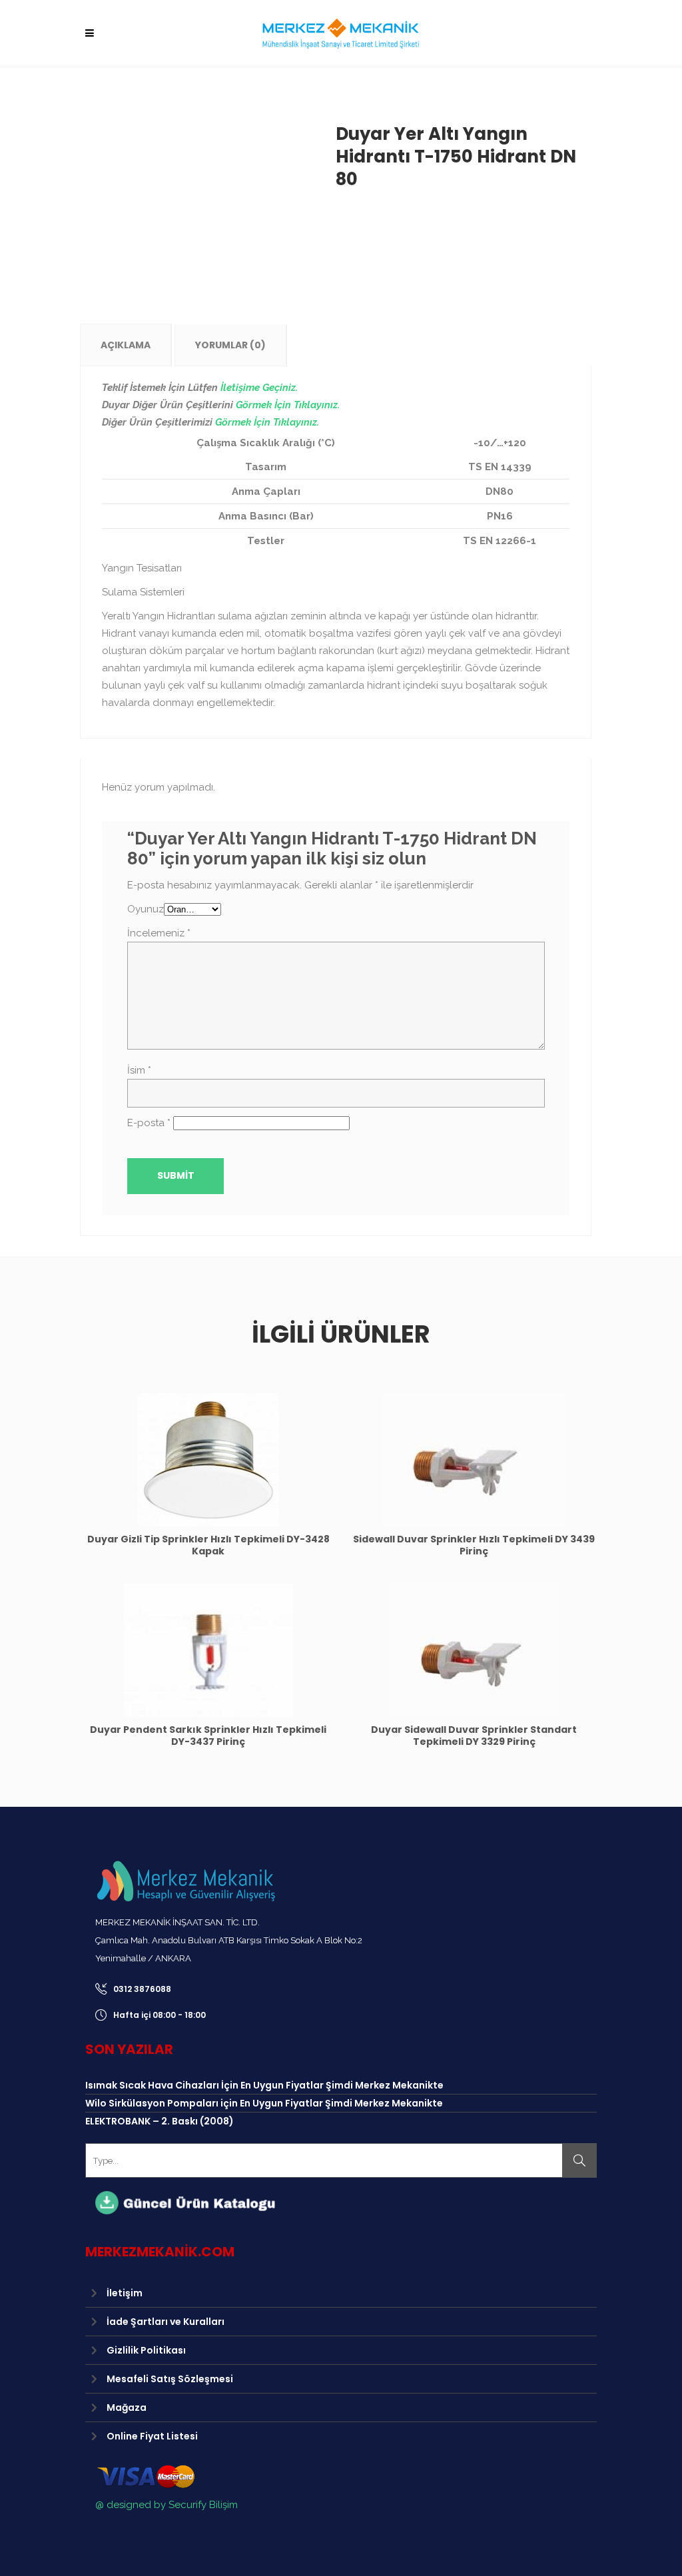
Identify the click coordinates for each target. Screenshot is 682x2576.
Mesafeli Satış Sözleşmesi (170, 2379)
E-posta (149, 1123)
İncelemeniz (159, 933)
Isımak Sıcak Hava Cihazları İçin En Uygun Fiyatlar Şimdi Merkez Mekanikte (264, 2085)
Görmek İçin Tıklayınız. (288, 405)
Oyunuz (146, 909)
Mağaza (127, 2408)
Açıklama (126, 345)
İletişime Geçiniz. (259, 388)
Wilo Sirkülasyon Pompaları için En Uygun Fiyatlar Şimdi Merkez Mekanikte (264, 2103)
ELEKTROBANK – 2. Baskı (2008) (160, 2121)
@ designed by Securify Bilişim (167, 2505)
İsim (139, 1070)
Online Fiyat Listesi (152, 2436)
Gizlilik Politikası (146, 2350)
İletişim (125, 2293)
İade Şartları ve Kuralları (166, 2322)
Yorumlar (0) (230, 345)
